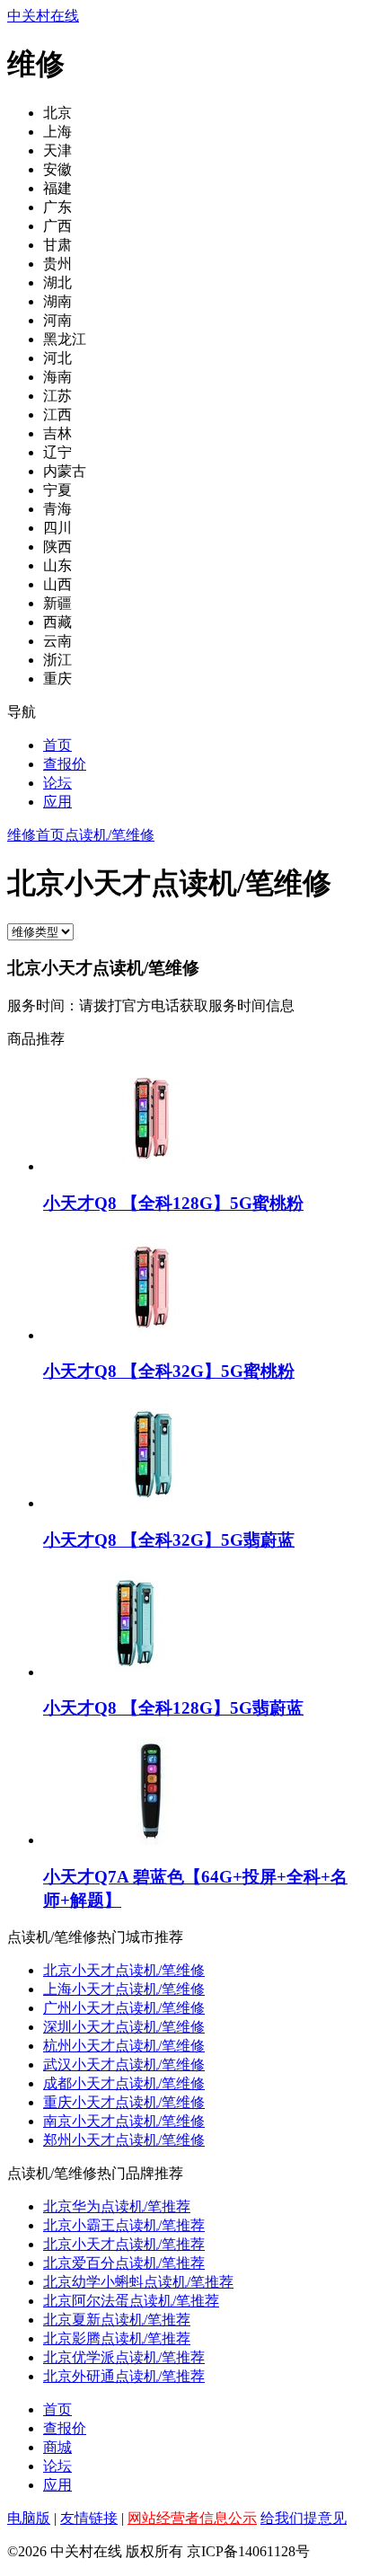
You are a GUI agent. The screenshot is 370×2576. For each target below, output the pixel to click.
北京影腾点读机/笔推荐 (117, 2338)
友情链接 (89, 2518)
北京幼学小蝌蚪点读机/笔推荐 (138, 2282)
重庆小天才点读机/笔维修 (124, 2102)
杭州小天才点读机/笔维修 (124, 2046)
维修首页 (36, 835)
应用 (57, 802)
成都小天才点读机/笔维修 (124, 2083)
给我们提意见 (304, 2518)
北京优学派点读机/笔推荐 (124, 2357)
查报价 (65, 764)
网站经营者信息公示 (192, 2518)
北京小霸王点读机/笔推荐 (124, 2225)
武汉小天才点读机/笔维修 (124, 2064)
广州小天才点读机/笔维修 (124, 2008)
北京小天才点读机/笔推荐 (124, 2244)
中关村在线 (43, 16)
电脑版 (29, 2518)
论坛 (57, 783)
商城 (57, 2447)
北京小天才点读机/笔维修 (124, 1970)
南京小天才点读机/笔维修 (124, 2121)
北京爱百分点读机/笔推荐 (124, 2263)
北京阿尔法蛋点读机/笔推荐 (131, 2301)
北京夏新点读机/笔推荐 (117, 2320)
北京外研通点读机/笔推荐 (124, 2376)
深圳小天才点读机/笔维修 (124, 2027)
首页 (57, 745)
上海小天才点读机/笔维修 (124, 1989)
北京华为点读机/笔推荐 (117, 2206)
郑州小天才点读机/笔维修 (124, 2140)
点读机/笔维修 (110, 835)
